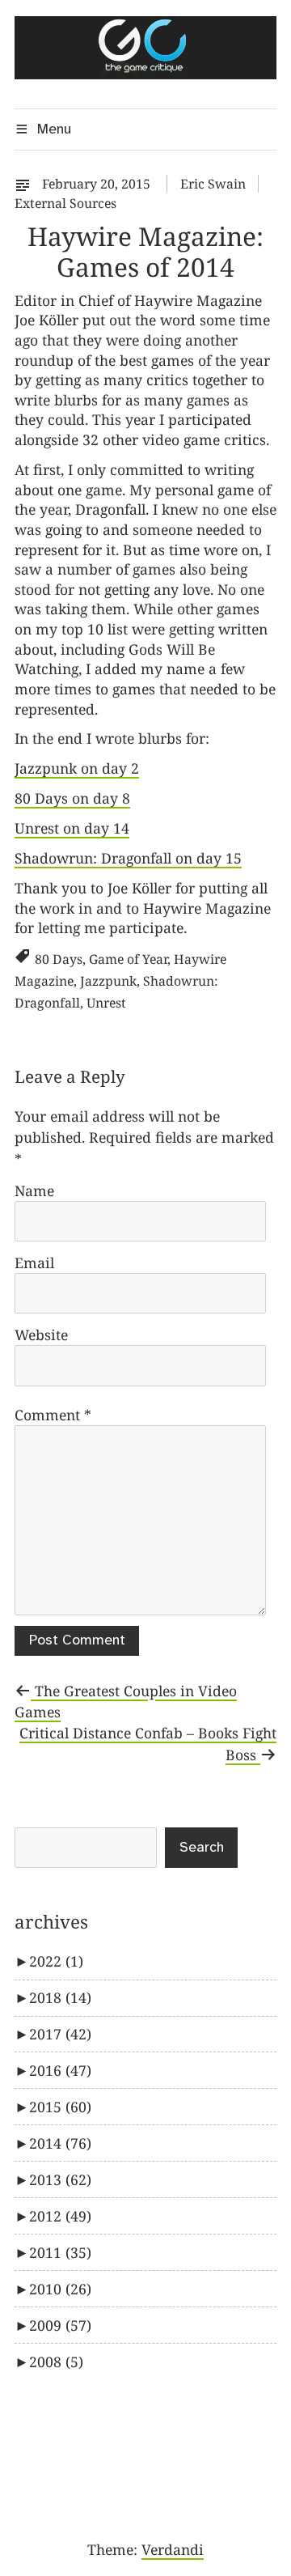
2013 (60, 2179)
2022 (56, 1961)
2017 (60, 2034)
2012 (60, 2216)
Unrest (106, 1003)
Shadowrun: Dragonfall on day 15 (128, 858)
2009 (60, 2325)
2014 (60, 2143)
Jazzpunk (108, 981)
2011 (60, 2252)
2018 (60, 1997)
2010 (60, 2289)
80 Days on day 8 (72, 798)
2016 (60, 2070)
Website (41, 1335)
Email (34, 1263)
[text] (27, 184)
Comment (53, 1415)
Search (202, 1848)
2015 (60, 2107)
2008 (56, 2362)
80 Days (59, 959)
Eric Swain (213, 184)
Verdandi (173, 2549)
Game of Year (128, 959)
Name (34, 1190)
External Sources (65, 203)
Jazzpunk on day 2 (77, 768)
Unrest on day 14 (72, 828)
